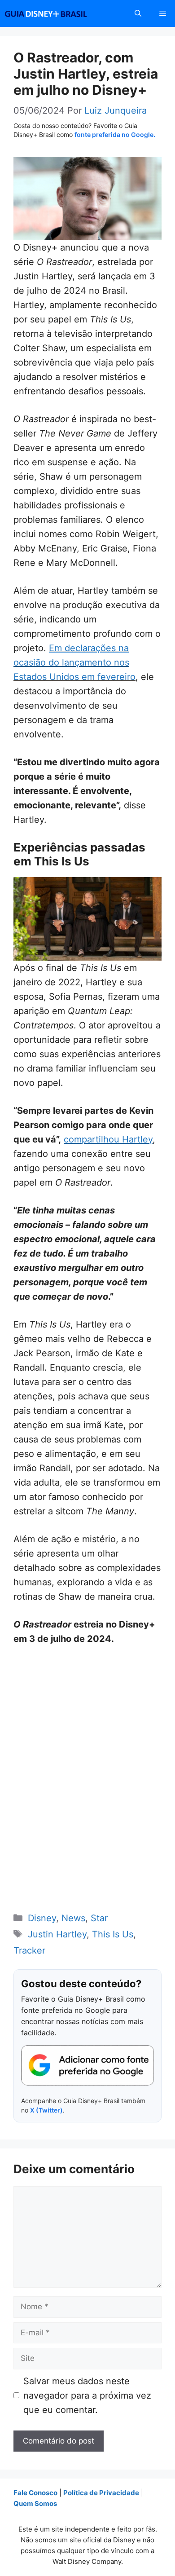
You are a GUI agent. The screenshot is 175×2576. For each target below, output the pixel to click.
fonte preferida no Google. (115, 135)
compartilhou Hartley (108, 1139)
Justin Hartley (57, 1934)
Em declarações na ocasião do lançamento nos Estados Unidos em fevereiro (74, 662)
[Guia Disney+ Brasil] (57, 13)
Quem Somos (35, 2503)
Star (99, 1918)
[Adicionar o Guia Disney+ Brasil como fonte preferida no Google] (87, 2065)
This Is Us (113, 1934)
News (73, 1918)
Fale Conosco (35, 2493)
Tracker (29, 1950)
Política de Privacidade (101, 2493)
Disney (42, 1918)
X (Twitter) (46, 2110)
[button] (138, 13)
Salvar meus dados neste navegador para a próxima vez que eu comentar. (87, 2395)
